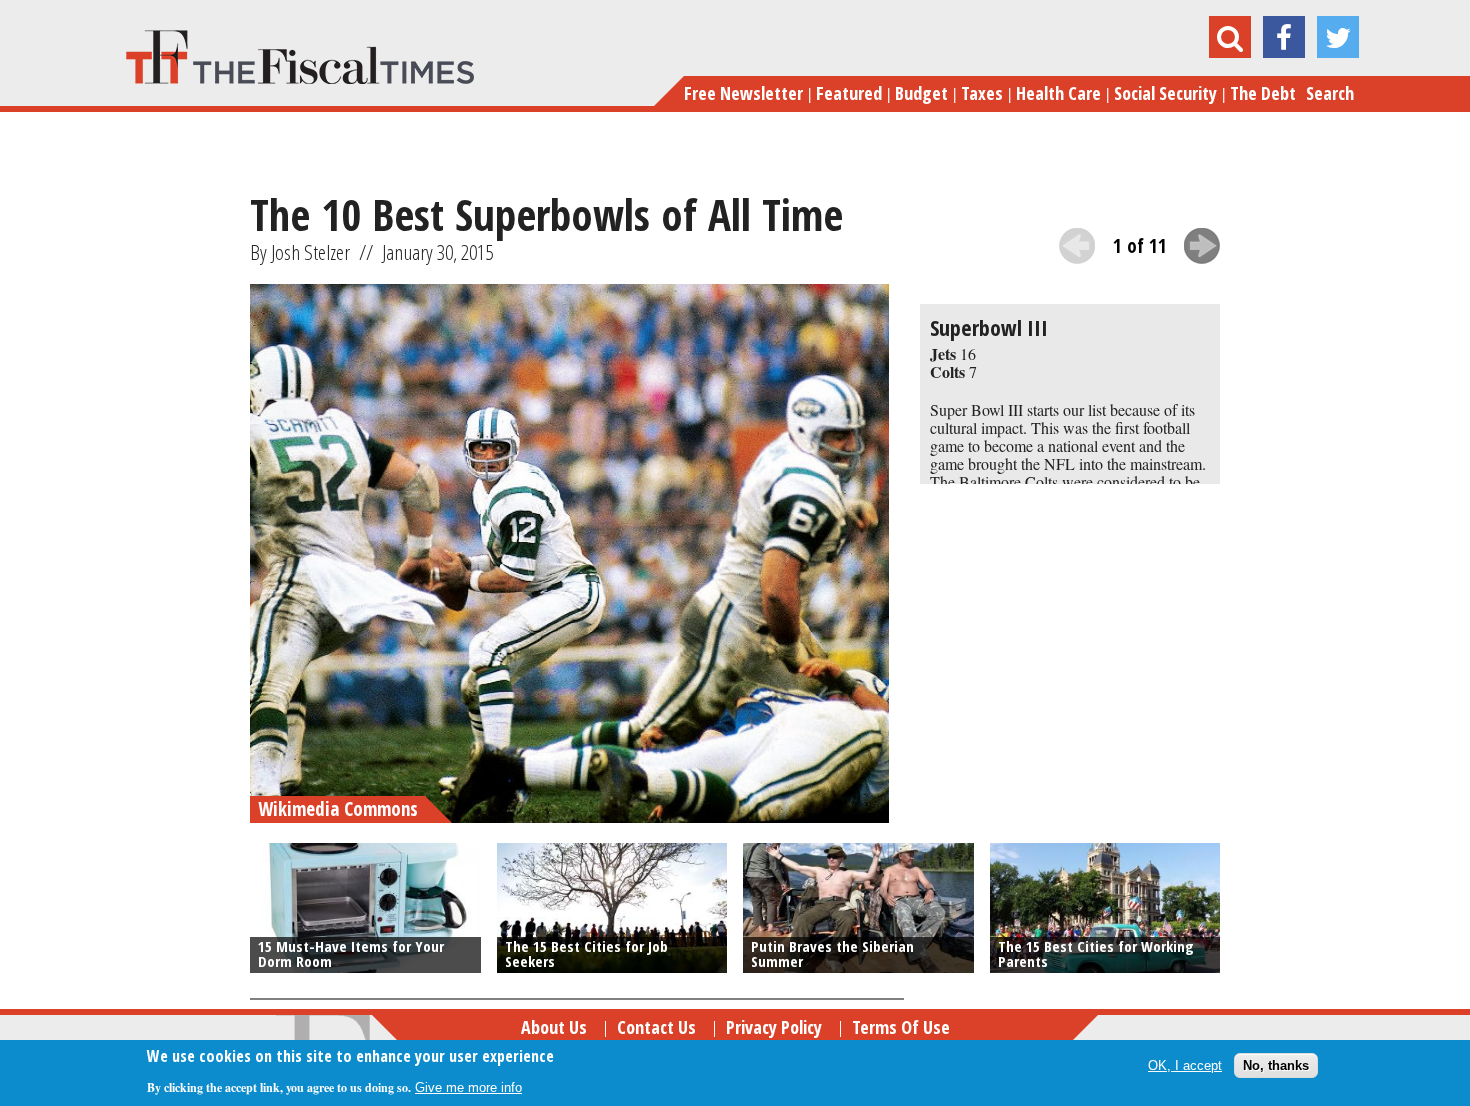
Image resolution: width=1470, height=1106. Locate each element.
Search (1330, 93)
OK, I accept (1185, 1065)
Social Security (1165, 93)
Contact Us (656, 1027)
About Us (554, 1027)
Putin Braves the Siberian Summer (832, 953)
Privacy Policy (774, 1027)
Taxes (982, 93)
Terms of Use (901, 1027)
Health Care (1058, 93)
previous (1077, 246)
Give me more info (468, 1087)
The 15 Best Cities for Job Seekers (586, 953)
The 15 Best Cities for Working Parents (1096, 953)
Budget (921, 93)
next (1202, 246)
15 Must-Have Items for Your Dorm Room (351, 953)
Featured (849, 93)
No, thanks (1276, 1065)
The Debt (1263, 93)
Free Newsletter (743, 93)
